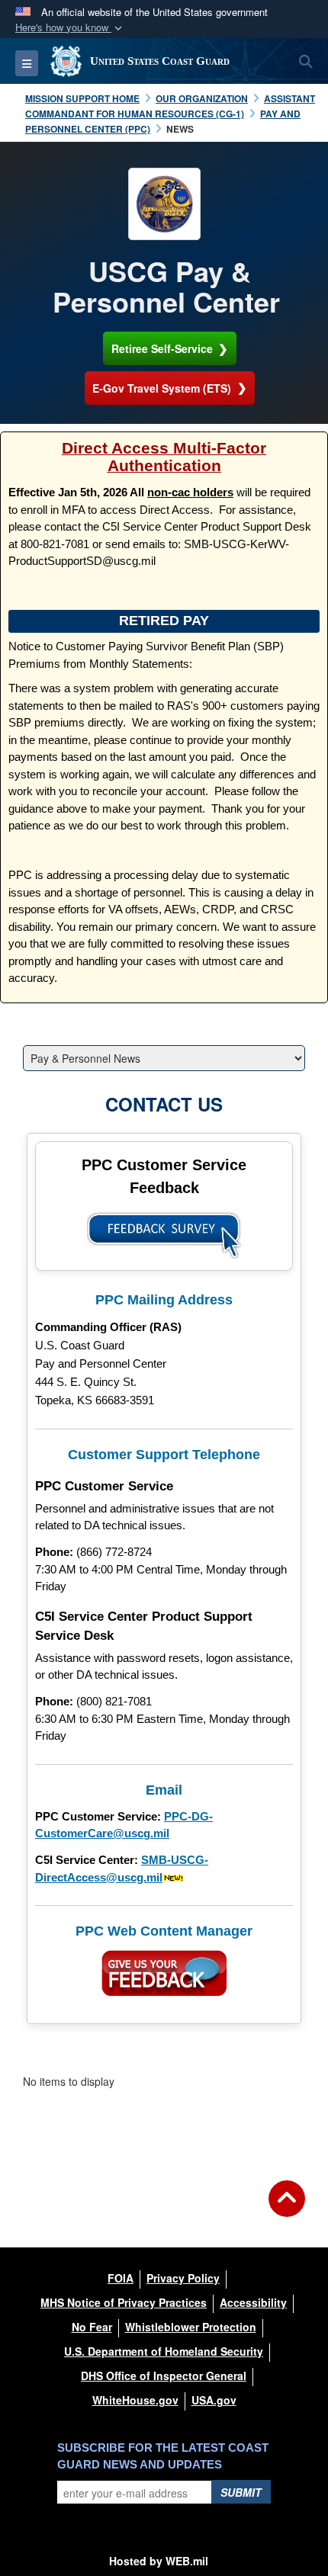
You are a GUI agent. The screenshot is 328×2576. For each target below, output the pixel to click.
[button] (70, 28)
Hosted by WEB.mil (159, 2561)
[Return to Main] (287, 2208)
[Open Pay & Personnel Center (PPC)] (164, 204)
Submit (241, 2492)
